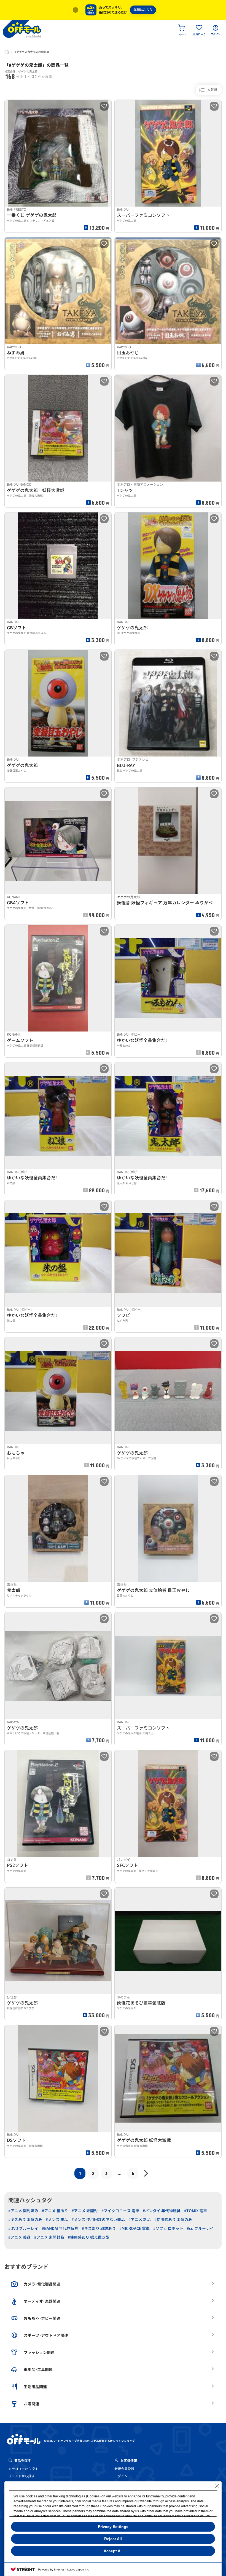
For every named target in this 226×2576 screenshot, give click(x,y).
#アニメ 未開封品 (49, 2237)
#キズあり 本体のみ (25, 2220)
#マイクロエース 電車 (120, 2211)
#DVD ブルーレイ (23, 2228)
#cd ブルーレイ (200, 2228)
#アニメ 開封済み (23, 2211)
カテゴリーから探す (23, 2469)
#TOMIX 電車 (196, 2211)
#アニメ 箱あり (55, 2211)
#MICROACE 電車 (134, 2228)
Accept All (113, 2551)
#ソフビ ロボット (168, 2228)
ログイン (121, 2476)
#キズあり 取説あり (99, 2228)
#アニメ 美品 (19, 2237)
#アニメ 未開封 (85, 2211)
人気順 (212, 90)
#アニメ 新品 (140, 2220)
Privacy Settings (113, 2527)
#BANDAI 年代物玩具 (60, 2228)
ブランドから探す (21, 2476)
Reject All (113, 2539)
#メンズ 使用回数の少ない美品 (98, 2220)
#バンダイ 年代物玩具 (162, 2211)
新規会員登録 (124, 2469)
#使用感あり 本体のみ (173, 2220)
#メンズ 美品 (57, 2220)
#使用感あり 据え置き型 (89, 2237)
